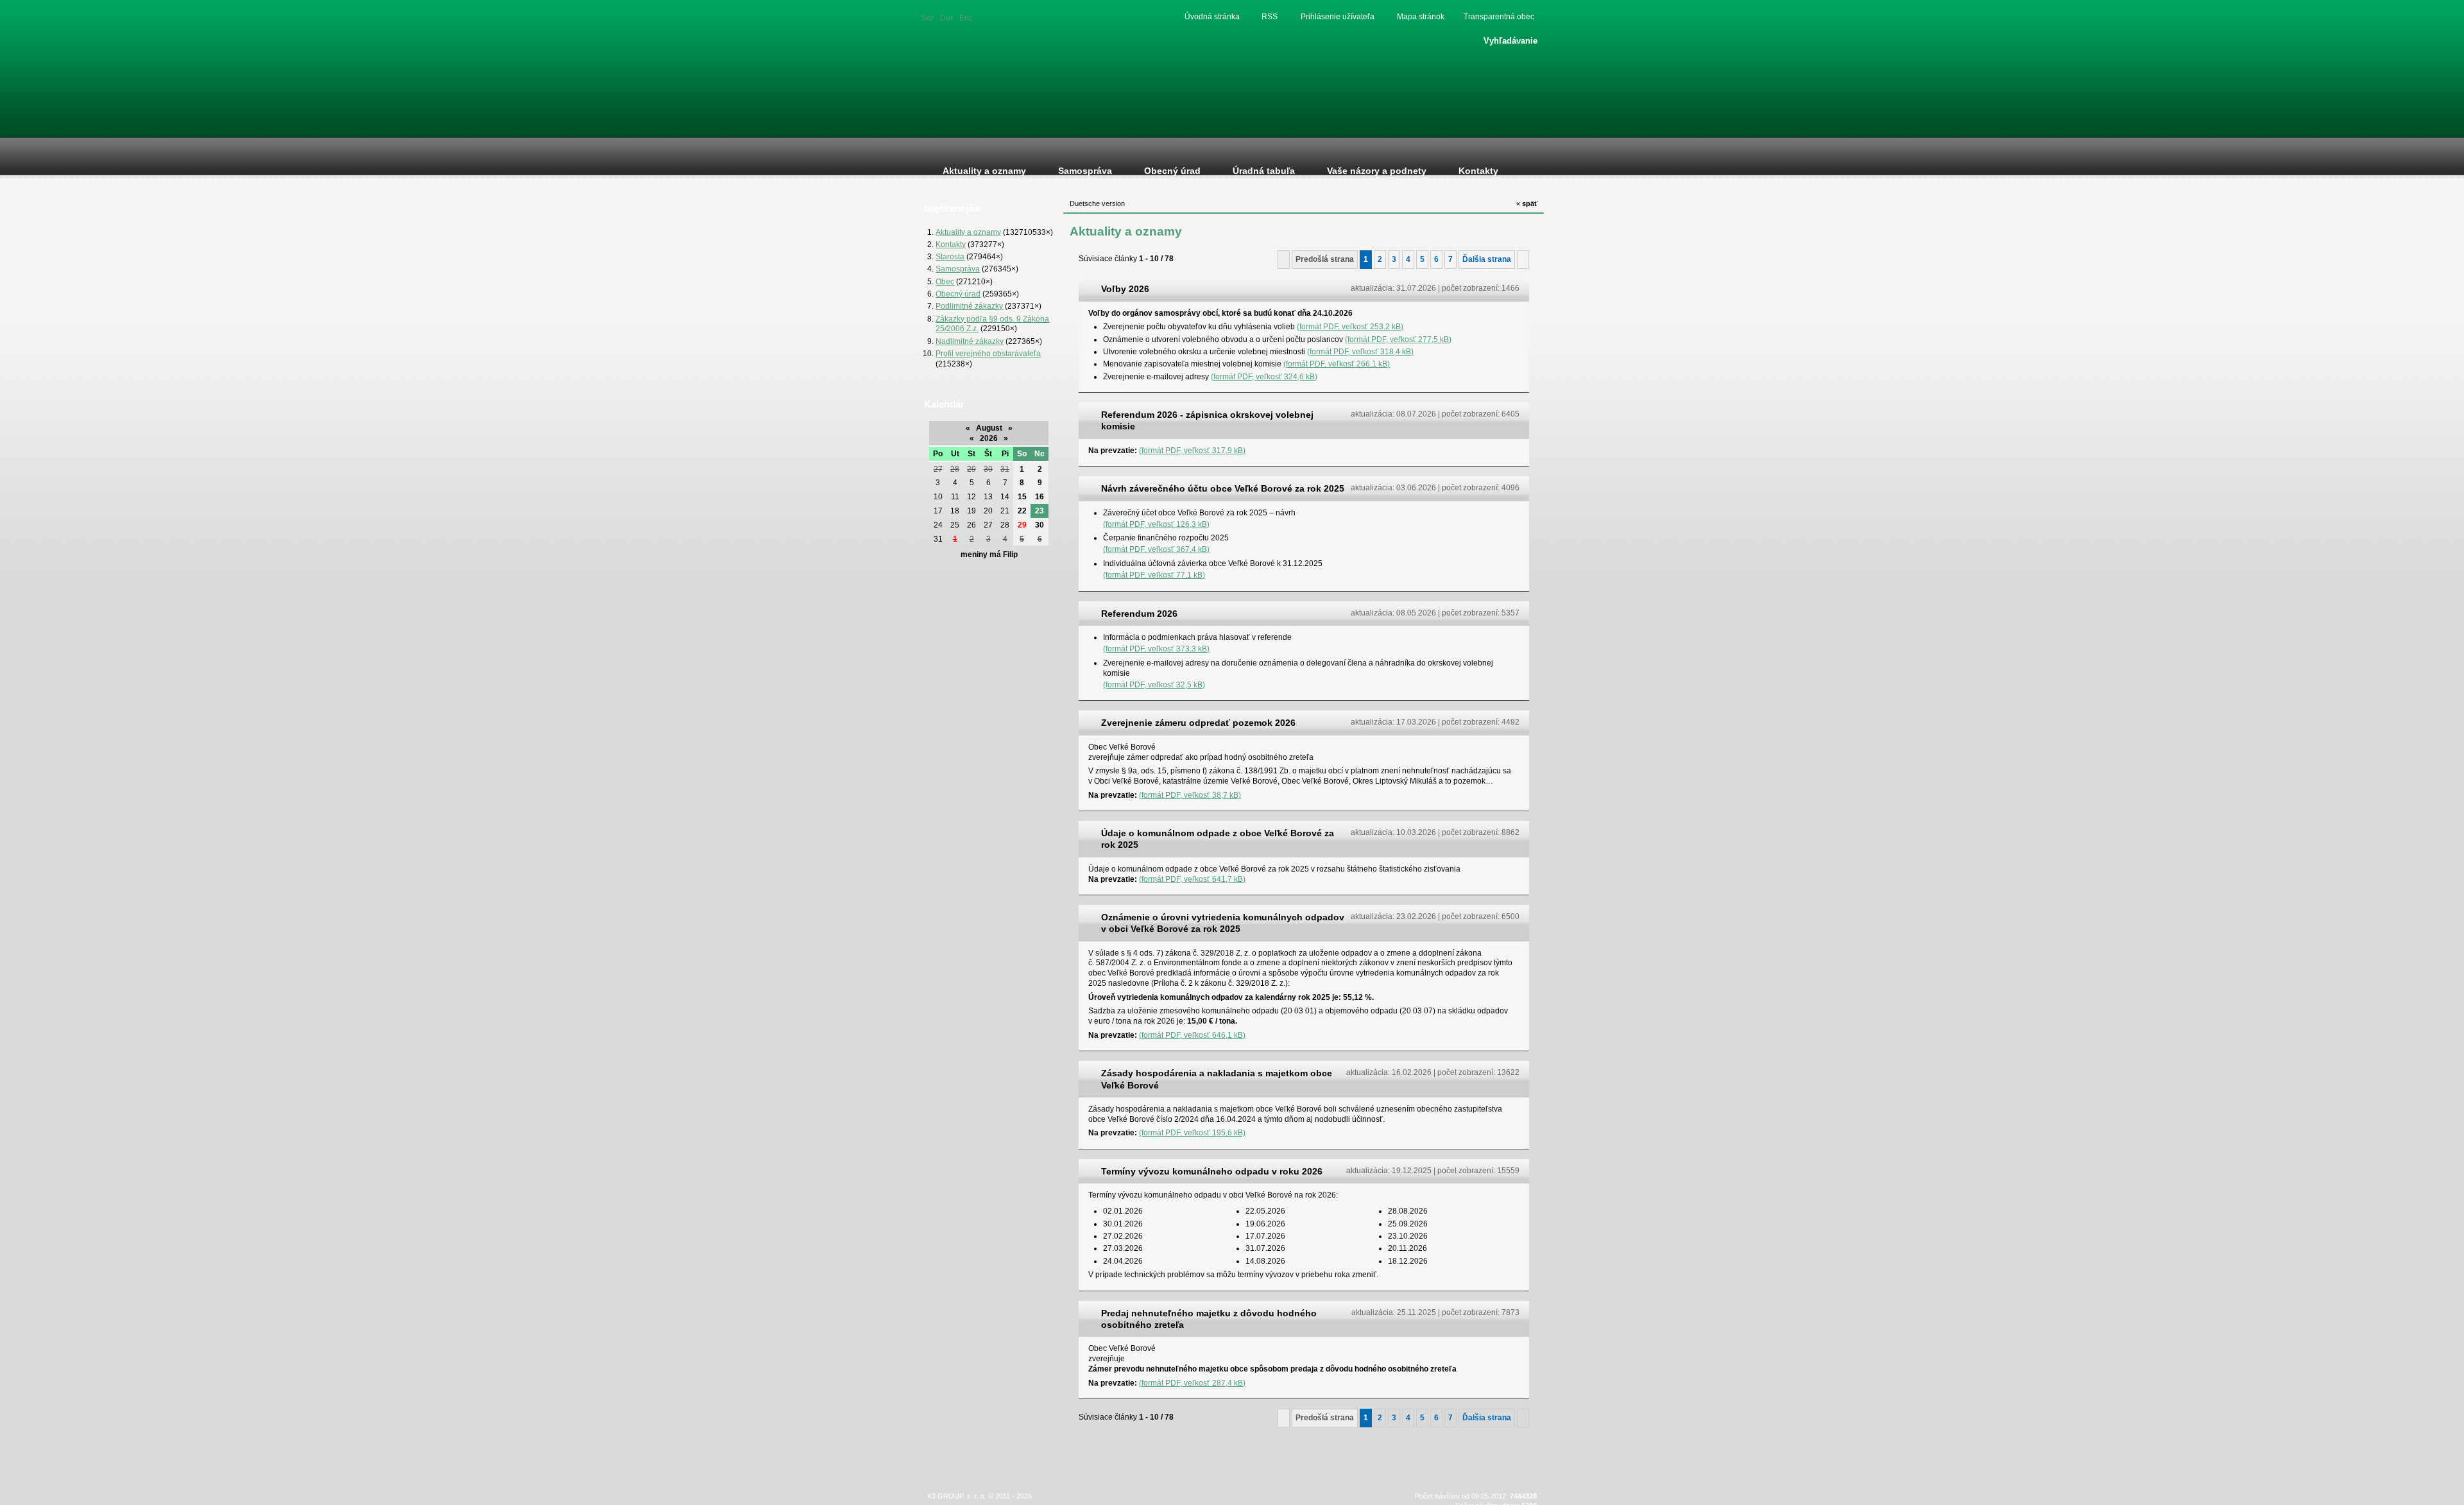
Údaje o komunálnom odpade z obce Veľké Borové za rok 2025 (1218, 839)
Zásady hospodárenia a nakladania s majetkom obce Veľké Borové (1217, 1079)
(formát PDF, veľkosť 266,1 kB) (1337, 364)
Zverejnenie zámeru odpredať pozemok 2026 (1198, 723)
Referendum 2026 (1139, 614)
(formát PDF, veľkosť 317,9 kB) (1192, 450)
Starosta (950, 256)
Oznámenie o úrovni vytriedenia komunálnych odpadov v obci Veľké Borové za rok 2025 (1223, 923)
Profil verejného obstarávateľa (988, 353)
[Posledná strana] (1523, 259)
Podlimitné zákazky (969, 306)
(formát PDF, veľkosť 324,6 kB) (1264, 376)
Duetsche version (946, 17)
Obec (945, 281)
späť (1527, 203)
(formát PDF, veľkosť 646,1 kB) (1192, 1035)
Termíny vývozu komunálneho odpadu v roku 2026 (1212, 1171)
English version (966, 17)
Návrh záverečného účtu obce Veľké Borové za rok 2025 (1223, 488)
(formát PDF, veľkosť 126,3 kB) (1156, 524)
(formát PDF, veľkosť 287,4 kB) (1192, 1383)
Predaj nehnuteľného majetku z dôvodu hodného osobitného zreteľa (1209, 1319)
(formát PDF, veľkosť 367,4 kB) (1156, 549)
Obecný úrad (958, 294)
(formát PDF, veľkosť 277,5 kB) (1398, 339)
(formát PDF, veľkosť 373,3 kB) (1156, 649)
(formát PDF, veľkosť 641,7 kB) (1192, 879)
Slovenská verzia (927, 17)
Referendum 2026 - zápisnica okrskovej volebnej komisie (1207, 420)
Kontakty (951, 244)
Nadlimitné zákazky (970, 341)
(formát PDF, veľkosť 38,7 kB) (1190, 795)
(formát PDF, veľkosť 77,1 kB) (1154, 575)
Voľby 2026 (1125, 289)
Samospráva (958, 269)
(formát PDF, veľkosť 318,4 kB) (1360, 351)
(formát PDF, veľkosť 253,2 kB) (1350, 326)
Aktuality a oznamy (968, 232)
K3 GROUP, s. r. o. (957, 1496)
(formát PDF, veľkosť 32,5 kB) (1154, 684)
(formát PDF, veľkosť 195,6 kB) (1192, 1132)
